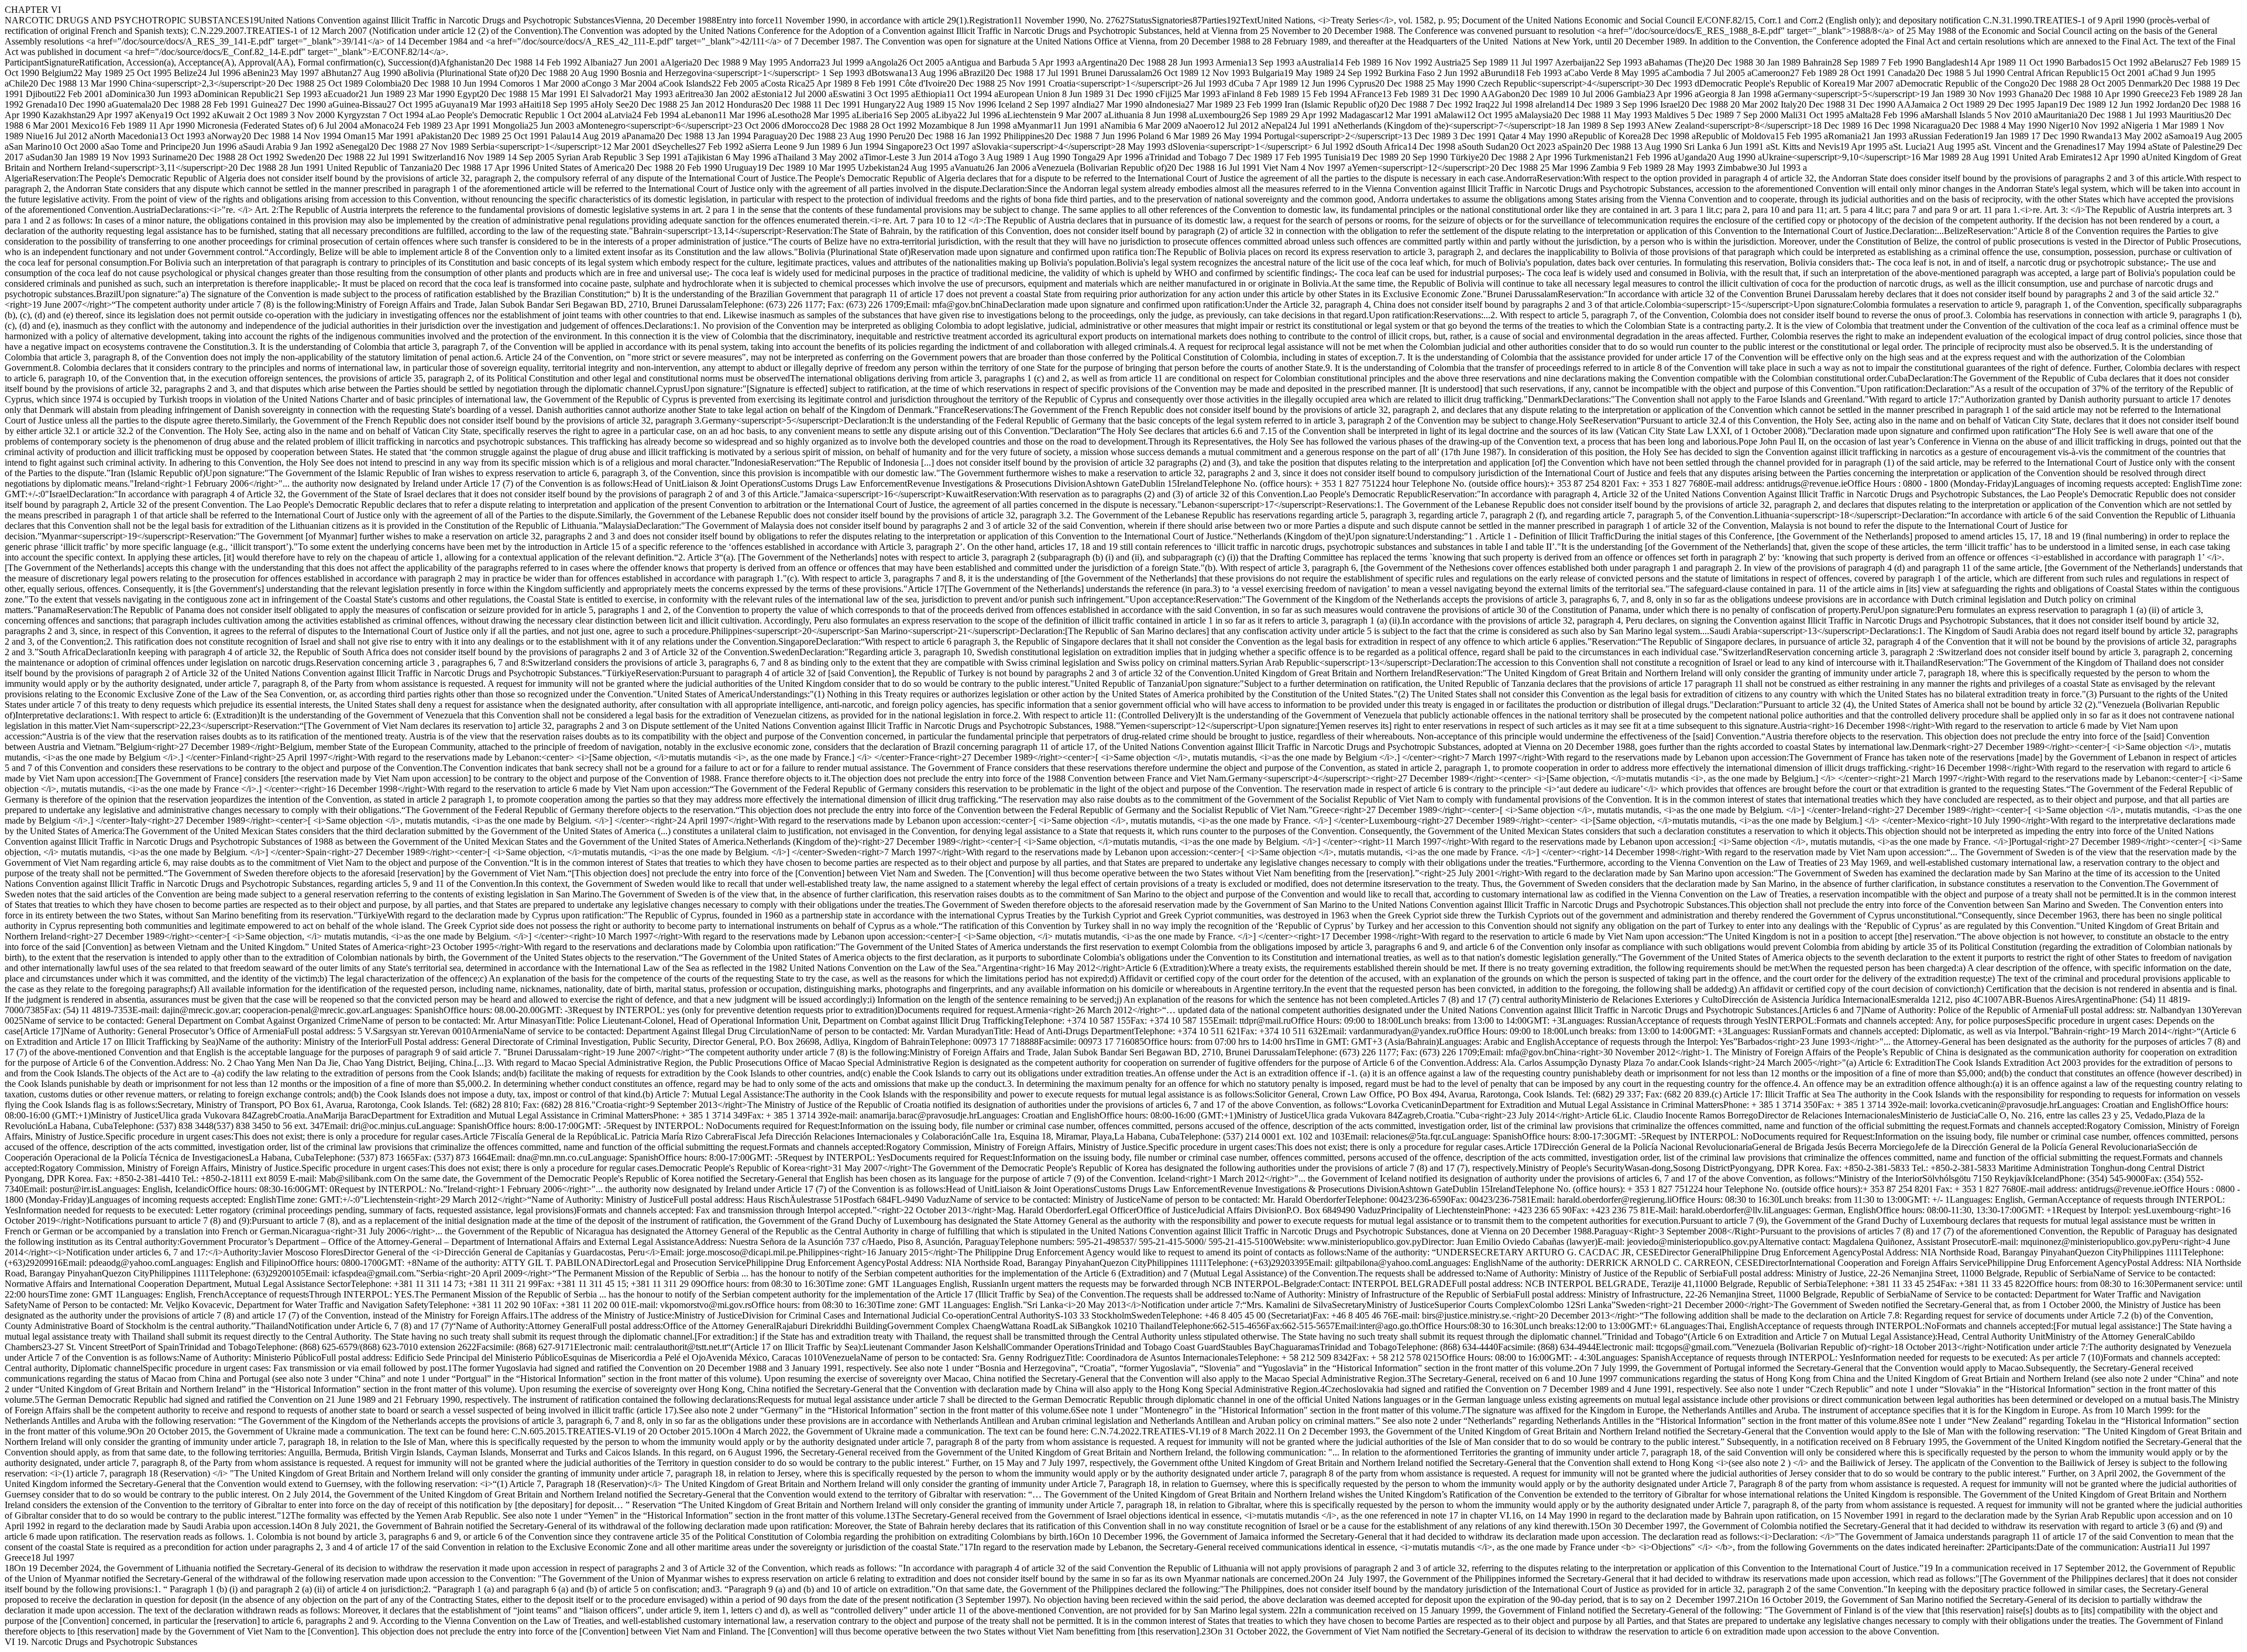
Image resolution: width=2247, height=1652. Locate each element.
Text (1249, 20)
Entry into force (745, 20)
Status (1140, 20)
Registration (991, 20)
